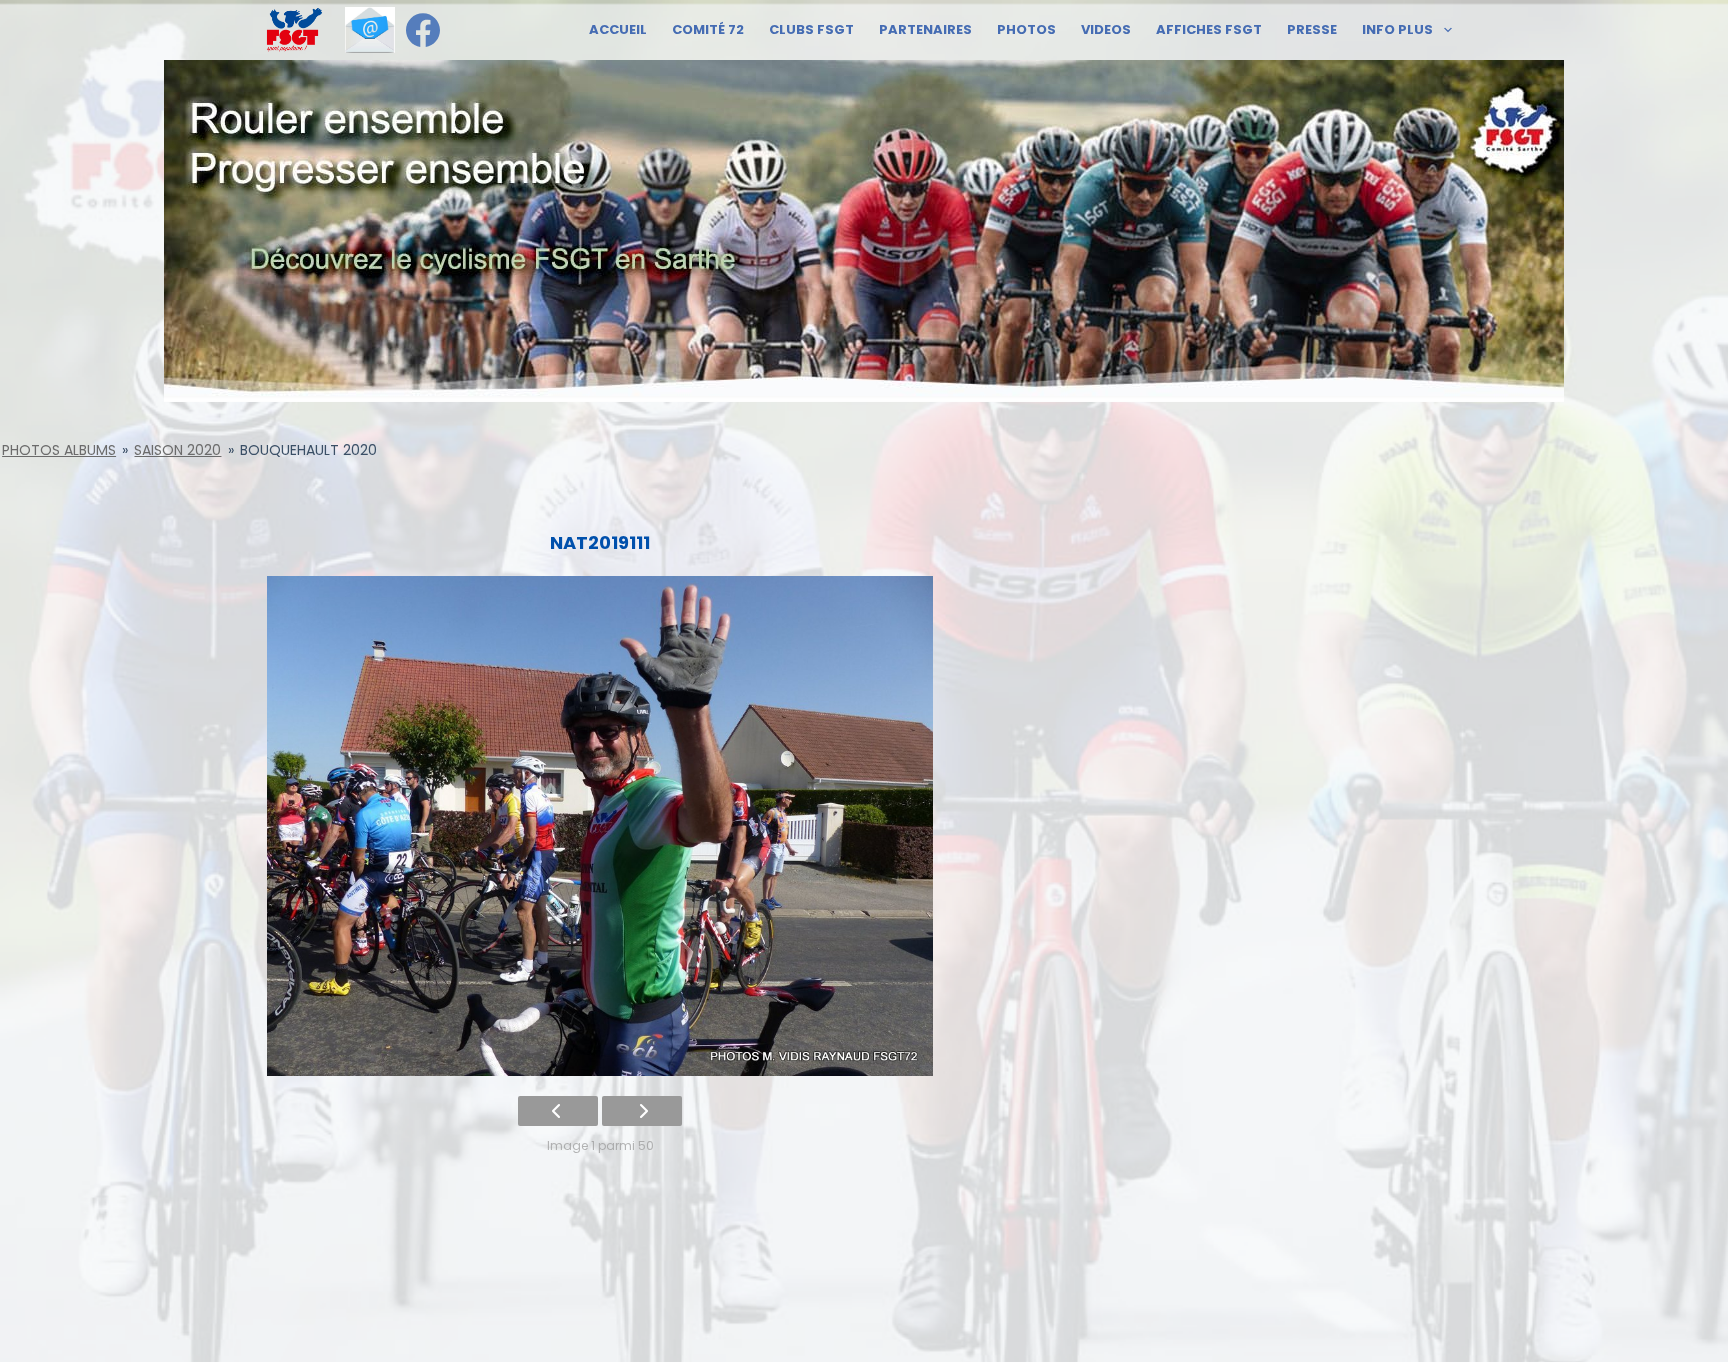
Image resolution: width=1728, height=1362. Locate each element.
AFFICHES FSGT (1209, 29)
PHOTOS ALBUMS (59, 450)
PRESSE (1312, 29)
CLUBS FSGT (811, 29)
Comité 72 (708, 29)
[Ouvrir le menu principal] (294, 30)
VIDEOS (1106, 29)
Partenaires (925, 29)
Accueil (618, 29)
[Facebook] (423, 30)
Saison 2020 (177, 450)
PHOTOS (1026, 29)
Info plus (1397, 29)
